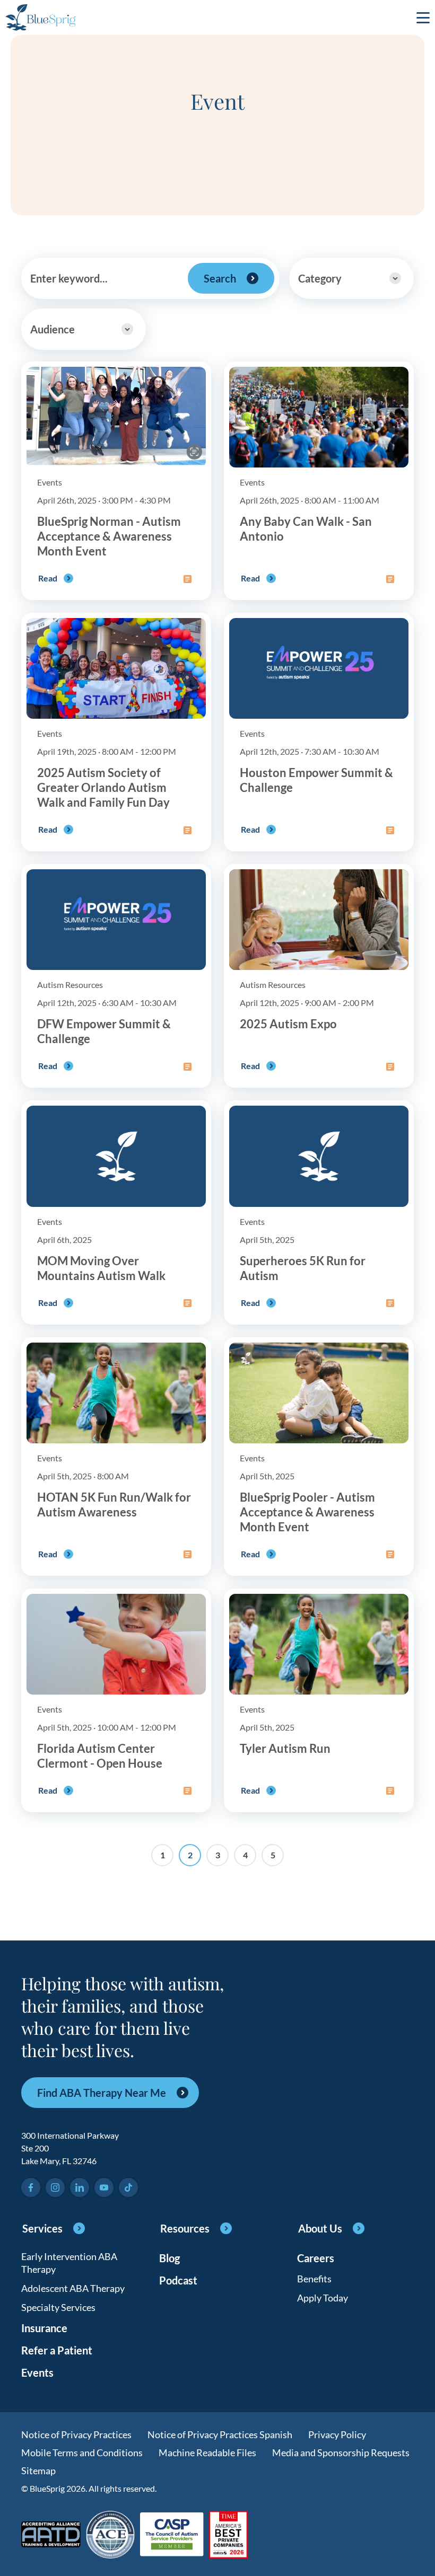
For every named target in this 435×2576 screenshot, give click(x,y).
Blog (169, 2258)
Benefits (314, 2279)
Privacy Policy (337, 2434)
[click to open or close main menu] (423, 17)
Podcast (178, 2280)
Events (37, 2372)
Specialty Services (58, 2307)
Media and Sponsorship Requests (341, 2453)
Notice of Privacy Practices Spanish (220, 2434)
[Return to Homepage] (41, 17)
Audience (53, 329)
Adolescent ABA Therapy (73, 2288)
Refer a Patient (57, 2350)
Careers (316, 2258)
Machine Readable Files (207, 2453)
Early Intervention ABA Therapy (69, 2263)
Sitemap (38, 2471)
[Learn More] (228, 2535)
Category (320, 278)
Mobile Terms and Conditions (82, 2453)
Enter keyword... (69, 278)
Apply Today (323, 2298)
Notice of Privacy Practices (76, 2434)
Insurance (44, 2328)
